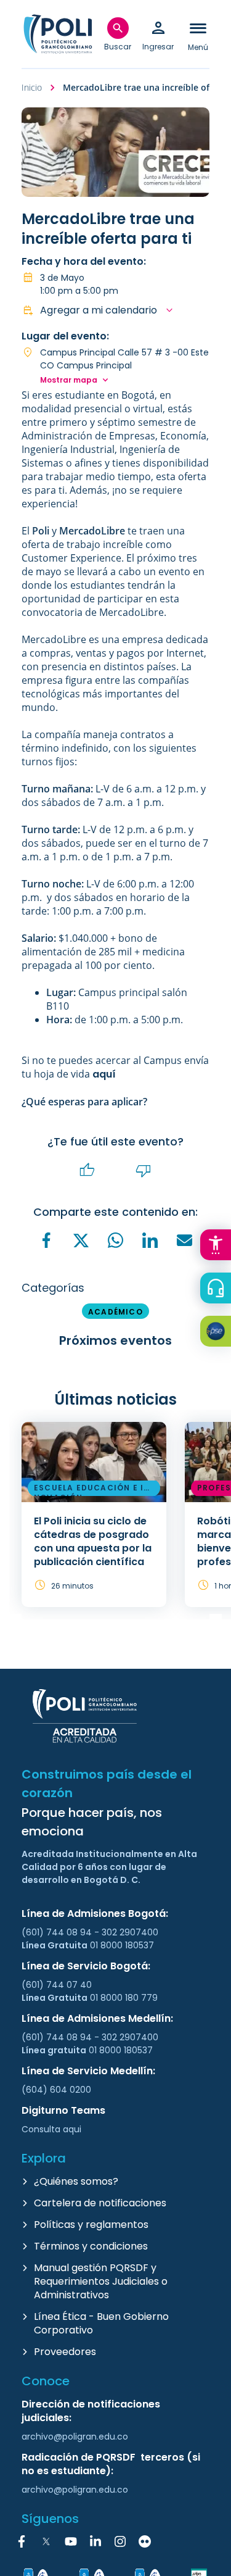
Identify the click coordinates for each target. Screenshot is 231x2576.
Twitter (46, 2541)
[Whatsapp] (116, 1240)
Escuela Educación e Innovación (92, 1490)
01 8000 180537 (122, 1945)
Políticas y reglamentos (91, 2225)
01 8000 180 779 (124, 1998)
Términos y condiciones (91, 2246)
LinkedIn (95, 2541)
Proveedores (65, 2352)
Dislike (144, 1170)
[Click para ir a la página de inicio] (58, 34)
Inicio (32, 87)
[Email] (185, 1240)
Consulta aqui (51, 2129)
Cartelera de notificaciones (100, 2203)
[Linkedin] (150, 1240)
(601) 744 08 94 (58, 1932)
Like (87, 1170)
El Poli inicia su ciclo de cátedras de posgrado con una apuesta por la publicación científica (93, 1541)
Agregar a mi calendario (99, 310)
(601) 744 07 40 (58, 1985)
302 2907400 (130, 1932)
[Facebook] (47, 1240)
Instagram (120, 2541)
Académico (115, 1312)
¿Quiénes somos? (76, 2181)
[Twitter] (81, 1240)
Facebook (22, 2541)
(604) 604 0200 (56, 2090)
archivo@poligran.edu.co (75, 2437)
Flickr (145, 2541)
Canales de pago (219, 1333)
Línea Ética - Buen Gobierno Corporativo (101, 2323)
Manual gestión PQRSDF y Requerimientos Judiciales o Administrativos (101, 2281)
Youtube (71, 2541)
